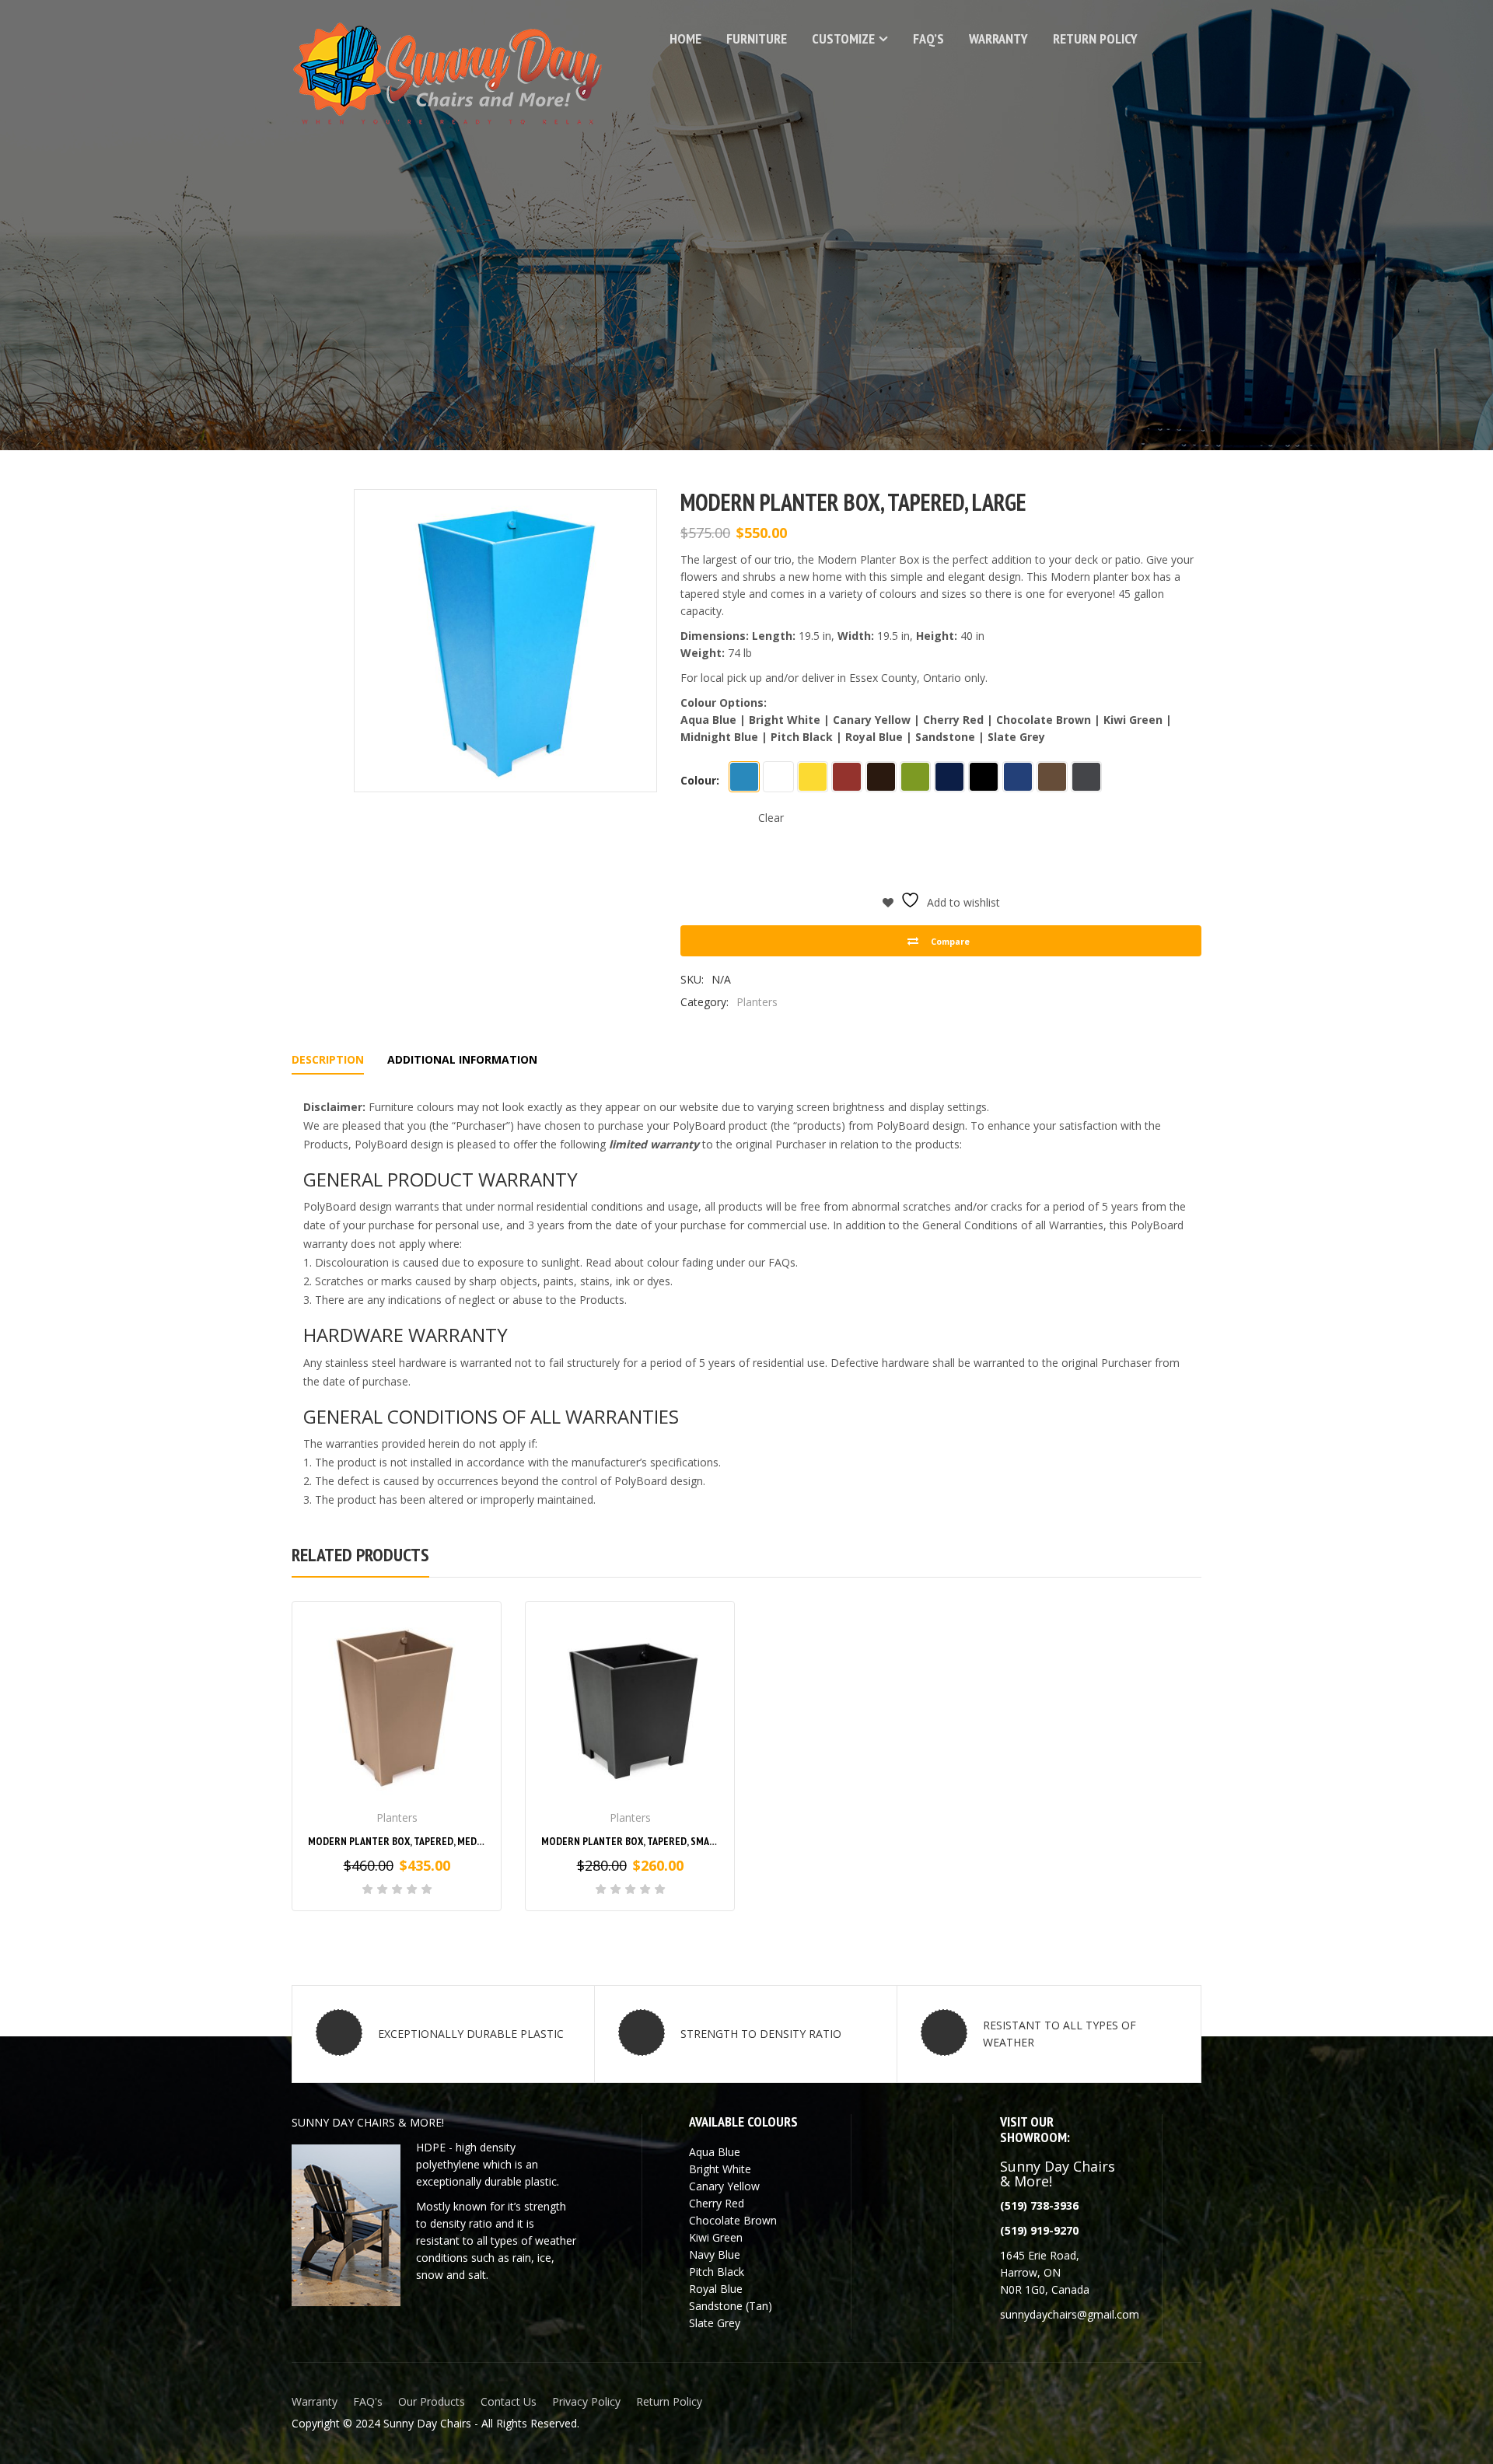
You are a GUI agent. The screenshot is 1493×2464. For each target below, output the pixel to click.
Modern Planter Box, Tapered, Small (631, 1841)
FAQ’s (928, 38)
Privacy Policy (586, 2401)
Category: (705, 1002)
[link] (1039, 2230)
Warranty (998, 38)
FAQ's (368, 2401)
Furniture (757, 38)
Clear (771, 818)
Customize (843, 38)
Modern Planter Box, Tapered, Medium (401, 1841)
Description (328, 1059)
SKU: (692, 979)
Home (685, 38)
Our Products (432, 2401)
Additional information (462, 1059)
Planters (757, 1002)
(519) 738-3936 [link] (1039, 2205)
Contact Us (509, 2401)
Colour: (700, 780)
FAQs (782, 1262)
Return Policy (1095, 38)
